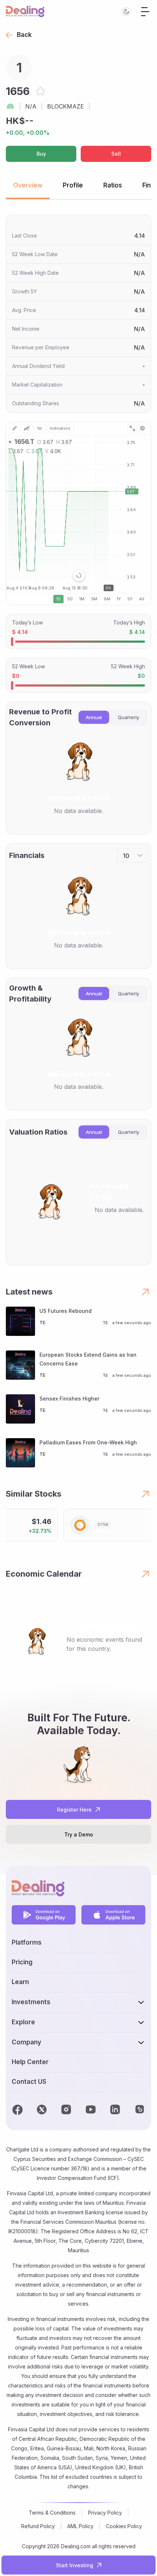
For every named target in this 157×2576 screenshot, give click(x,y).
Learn (20, 1982)
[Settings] (142, 428)
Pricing (22, 1962)
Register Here (74, 1810)
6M (107, 599)
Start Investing (74, 2565)
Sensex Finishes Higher (69, 1399)
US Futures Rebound (66, 1311)
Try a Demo (79, 1834)
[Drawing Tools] (15, 428)
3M (94, 599)
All (142, 599)
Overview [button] (28, 185)
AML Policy (80, 2526)
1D (58, 599)
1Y (119, 599)
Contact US (29, 2082)
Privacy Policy (105, 2513)
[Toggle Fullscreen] (132, 428)
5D (70, 599)
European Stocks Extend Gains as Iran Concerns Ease (88, 1359)
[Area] (27, 428)
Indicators (60, 428)
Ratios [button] (113, 185)
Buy (41, 154)
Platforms (27, 1942)
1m (40, 428)
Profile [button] (73, 185)
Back (24, 35)
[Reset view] (79, 575)
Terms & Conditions (52, 2513)
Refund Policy (38, 2526)
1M (82, 599)
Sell (116, 154)
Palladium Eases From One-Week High (88, 1442)
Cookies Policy (124, 2526)
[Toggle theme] (126, 12)
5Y (130, 599)
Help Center (30, 2062)
